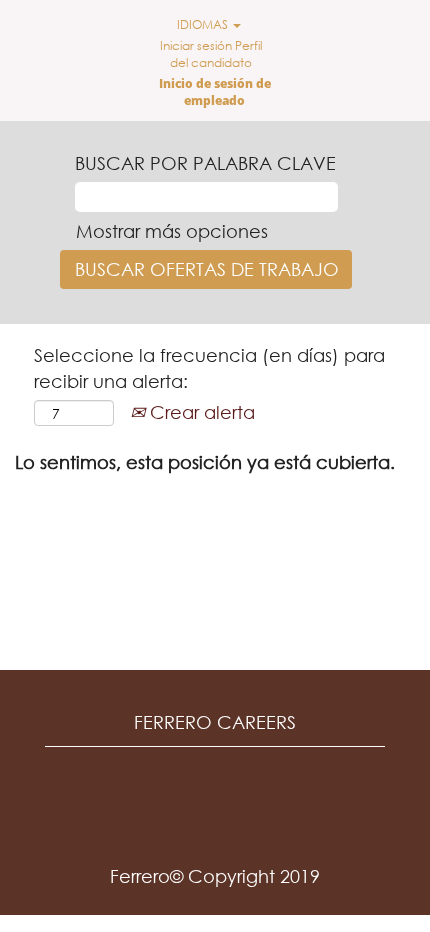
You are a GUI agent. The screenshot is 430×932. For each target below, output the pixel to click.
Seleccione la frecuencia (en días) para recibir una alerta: (209, 368)
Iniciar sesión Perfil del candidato (211, 54)
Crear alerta (200, 412)
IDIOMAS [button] (204, 24)
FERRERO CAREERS (215, 722)
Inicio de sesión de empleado (215, 92)
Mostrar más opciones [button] (172, 231)
